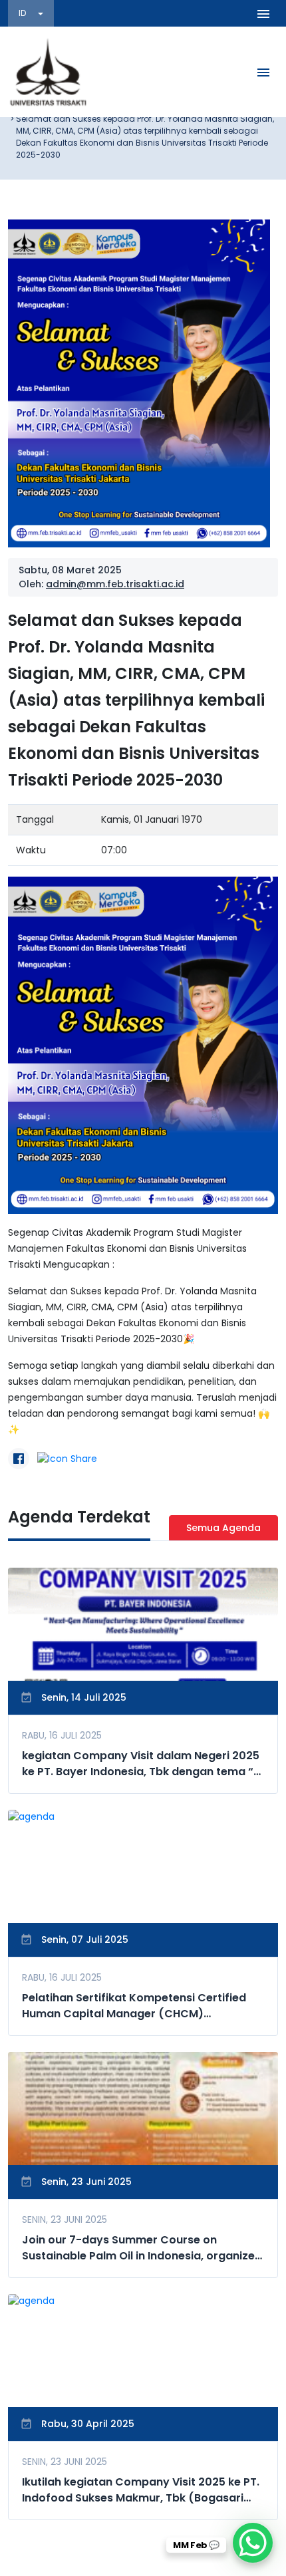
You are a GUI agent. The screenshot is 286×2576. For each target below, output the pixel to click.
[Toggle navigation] (263, 13)
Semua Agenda (223, 1528)
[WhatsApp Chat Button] (253, 2543)
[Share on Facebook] (19, 1459)
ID (23, 13)
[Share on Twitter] (67, 1459)
